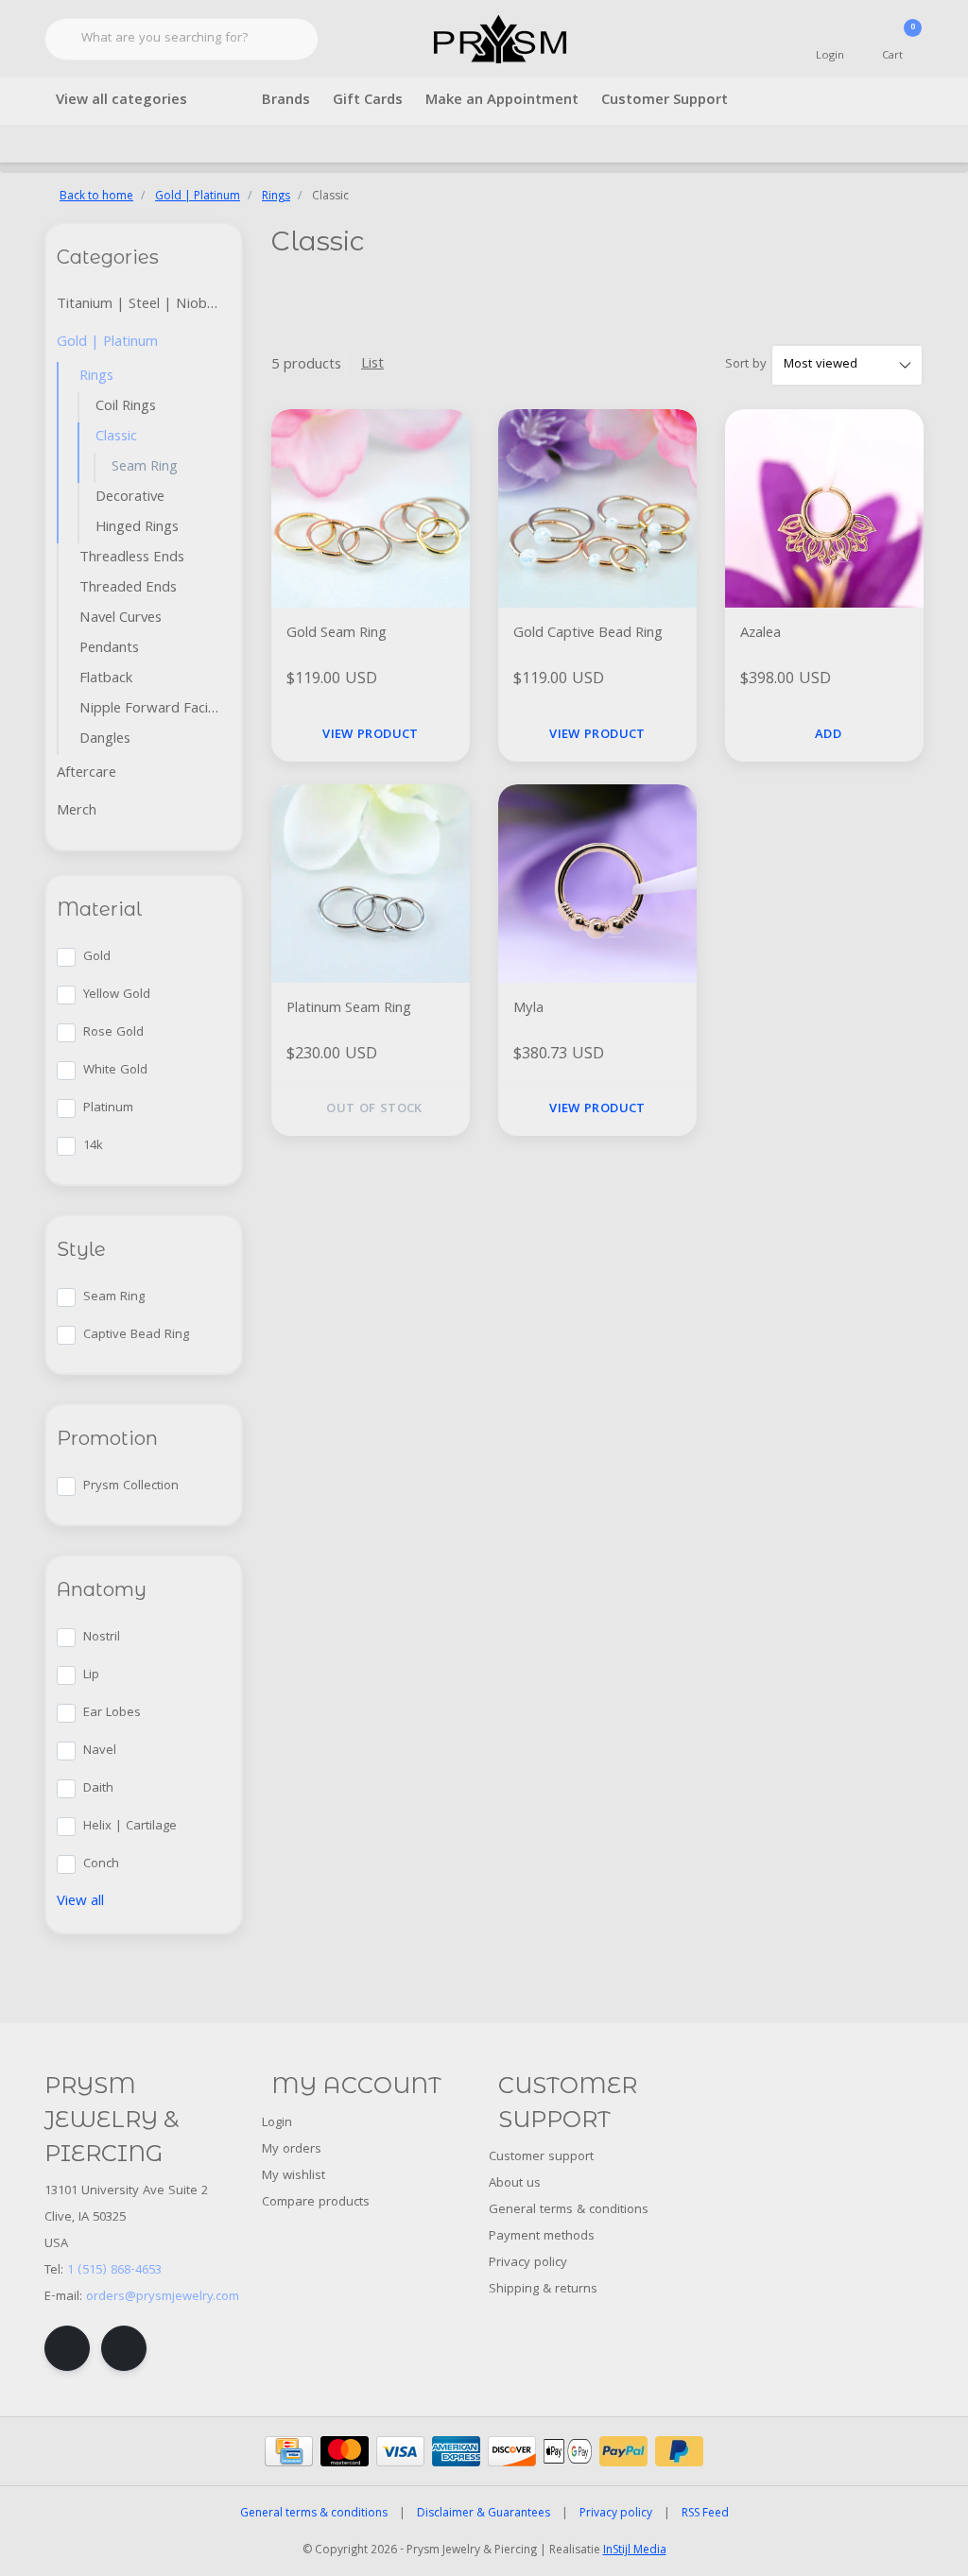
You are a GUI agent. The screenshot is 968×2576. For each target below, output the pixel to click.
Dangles (105, 740)
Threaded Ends (128, 589)
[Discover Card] (512, 2451)
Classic (116, 438)
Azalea (761, 635)
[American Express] (456, 2451)
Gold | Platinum (107, 343)
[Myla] (597, 884)
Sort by (746, 365)
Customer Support (665, 101)
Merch (77, 812)
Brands (286, 101)
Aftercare (86, 774)
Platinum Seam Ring (349, 1010)
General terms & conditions (314, 2514)
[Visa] (400, 2451)
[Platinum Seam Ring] (371, 884)
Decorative (130, 498)
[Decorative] (226, 498)
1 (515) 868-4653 (114, 2271)
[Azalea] (824, 508)
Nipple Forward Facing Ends (155, 710)
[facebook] (67, 2348)
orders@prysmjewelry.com (163, 2297)
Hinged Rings (137, 528)
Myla (528, 1010)
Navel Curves (121, 619)
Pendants (109, 649)
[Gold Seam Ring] (371, 508)
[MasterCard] (345, 2451)
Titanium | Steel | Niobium (143, 305)
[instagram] (124, 2348)
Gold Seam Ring (337, 635)
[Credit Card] (289, 2451)
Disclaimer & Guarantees (484, 2514)
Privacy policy (616, 2514)
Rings (96, 377)
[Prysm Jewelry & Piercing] (500, 40)
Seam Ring (145, 468)
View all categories (121, 101)
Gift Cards (368, 101)
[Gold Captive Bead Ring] (597, 508)
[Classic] (226, 438)
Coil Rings (126, 407)
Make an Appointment (502, 101)
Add (828, 735)
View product (370, 735)
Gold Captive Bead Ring (588, 635)
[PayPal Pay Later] (679, 2451)
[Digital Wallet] (568, 2451)
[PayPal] (623, 2451)
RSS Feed (705, 2514)
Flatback (106, 679)
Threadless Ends (132, 558)
